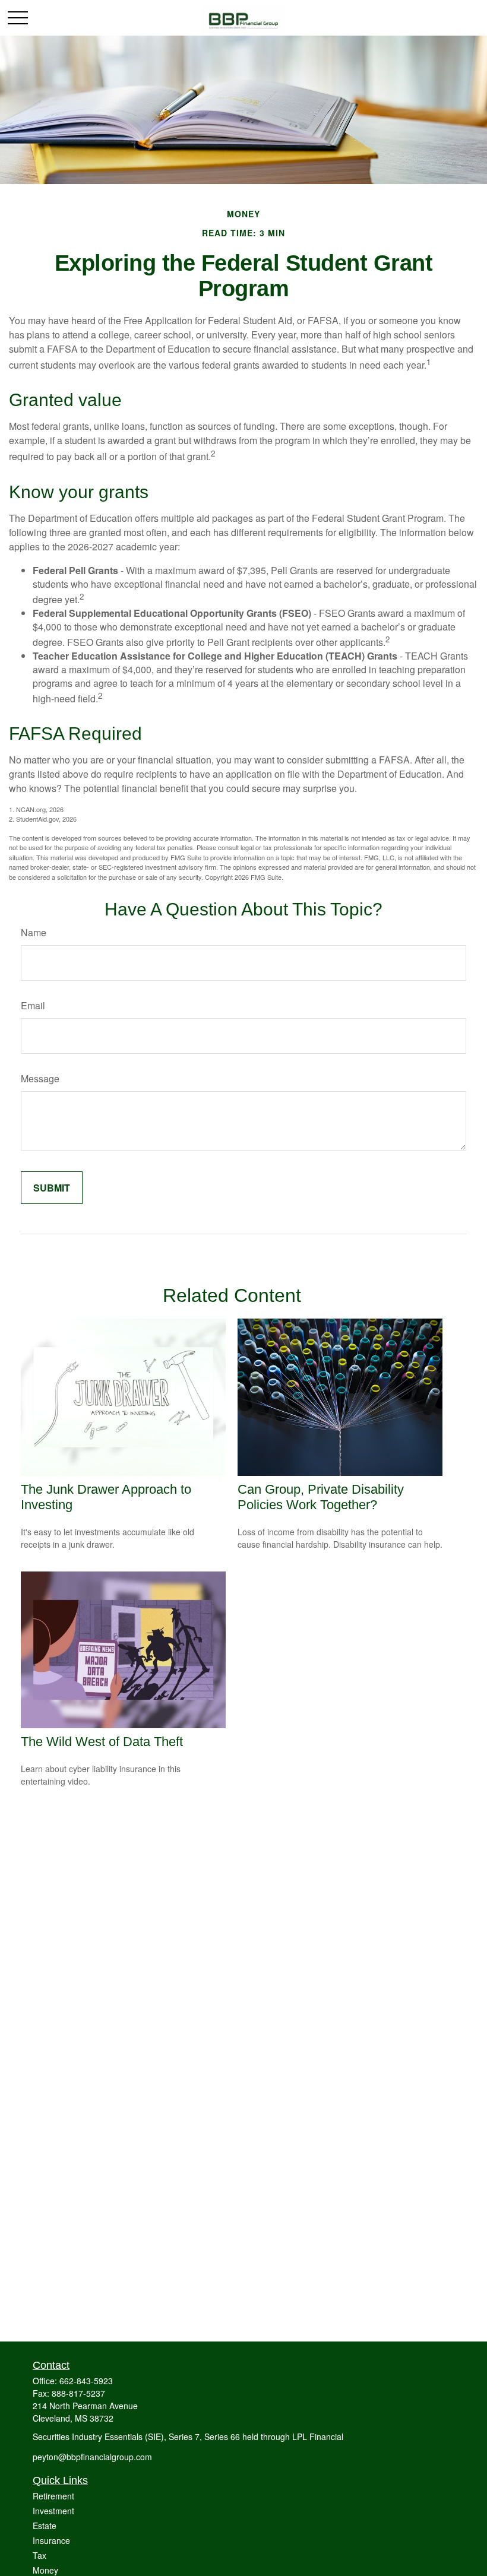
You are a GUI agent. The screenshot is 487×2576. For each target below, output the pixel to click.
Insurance (51, 2540)
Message (40, 1078)
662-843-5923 (86, 2381)
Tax (39, 2555)
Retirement (53, 2496)
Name (34, 932)
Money (45, 2570)
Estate (45, 2526)
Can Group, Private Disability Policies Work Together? (321, 1497)
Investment (53, 2511)
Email (33, 1005)
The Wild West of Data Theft (102, 1742)
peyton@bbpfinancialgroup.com (92, 2457)
